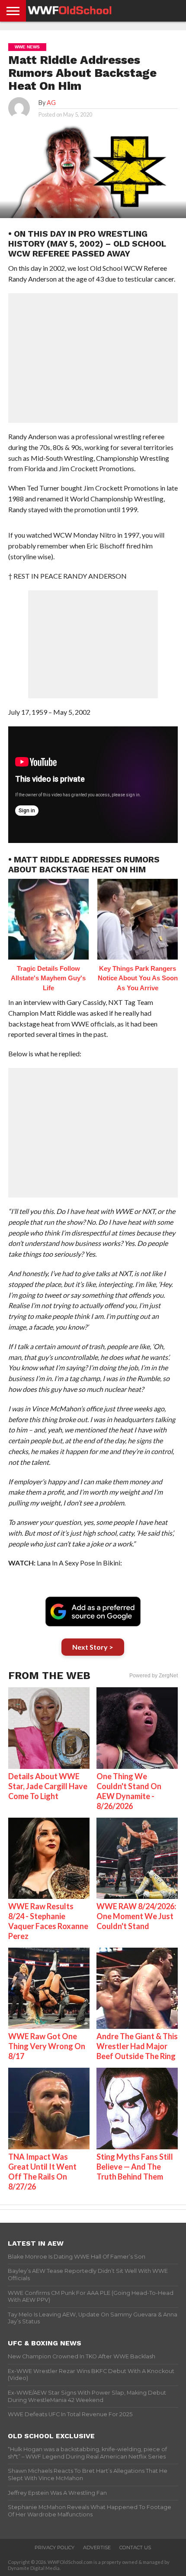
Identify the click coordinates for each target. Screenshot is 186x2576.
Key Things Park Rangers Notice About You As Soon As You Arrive (138, 978)
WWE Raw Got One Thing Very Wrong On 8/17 (47, 2046)
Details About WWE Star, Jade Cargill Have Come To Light (48, 1786)
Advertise (97, 2547)
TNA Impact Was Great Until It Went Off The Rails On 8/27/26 (42, 2172)
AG (51, 103)
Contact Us (135, 2547)
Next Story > (93, 1647)
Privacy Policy (55, 2547)
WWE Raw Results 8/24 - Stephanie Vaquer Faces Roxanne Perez (48, 1921)
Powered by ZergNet (154, 1676)
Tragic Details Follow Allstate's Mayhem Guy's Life (48, 978)
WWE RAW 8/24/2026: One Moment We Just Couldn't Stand (136, 1916)
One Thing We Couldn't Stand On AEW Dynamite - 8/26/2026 (129, 1791)
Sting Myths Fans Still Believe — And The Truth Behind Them (135, 2167)
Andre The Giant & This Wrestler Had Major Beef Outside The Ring (137, 2046)
